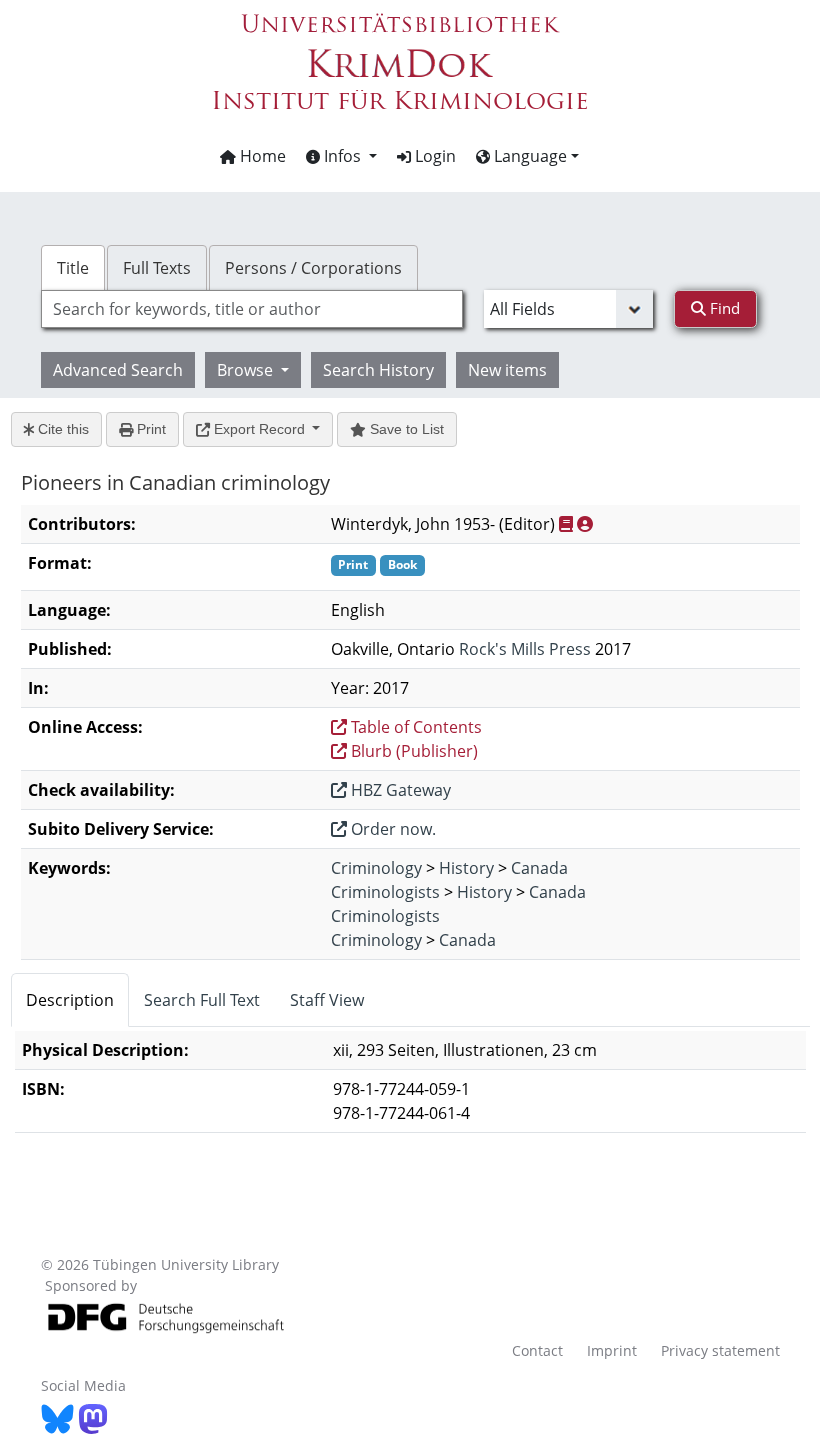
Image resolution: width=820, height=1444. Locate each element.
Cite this (61, 429)
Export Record (259, 429)
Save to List (405, 429)
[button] (341, 156)
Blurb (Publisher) (412, 751)
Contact (537, 1350)
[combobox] (252, 309)
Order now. (391, 829)
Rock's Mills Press (525, 649)
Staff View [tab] (327, 1000)
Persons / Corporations (313, 268)
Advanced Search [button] (118, 370)
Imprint (612, 1350)
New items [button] (507, 370)
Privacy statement (720, 1350)
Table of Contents (414, 727)
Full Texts (157, 268)
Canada (539, 868)
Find (723, 308)
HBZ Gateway (399, 790)
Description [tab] (70, 1000)
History (466, 868)
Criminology (376, 868)
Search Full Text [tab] (202, 1000)
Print (149, 429)
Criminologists (385, 892)
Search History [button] (378, 370)
